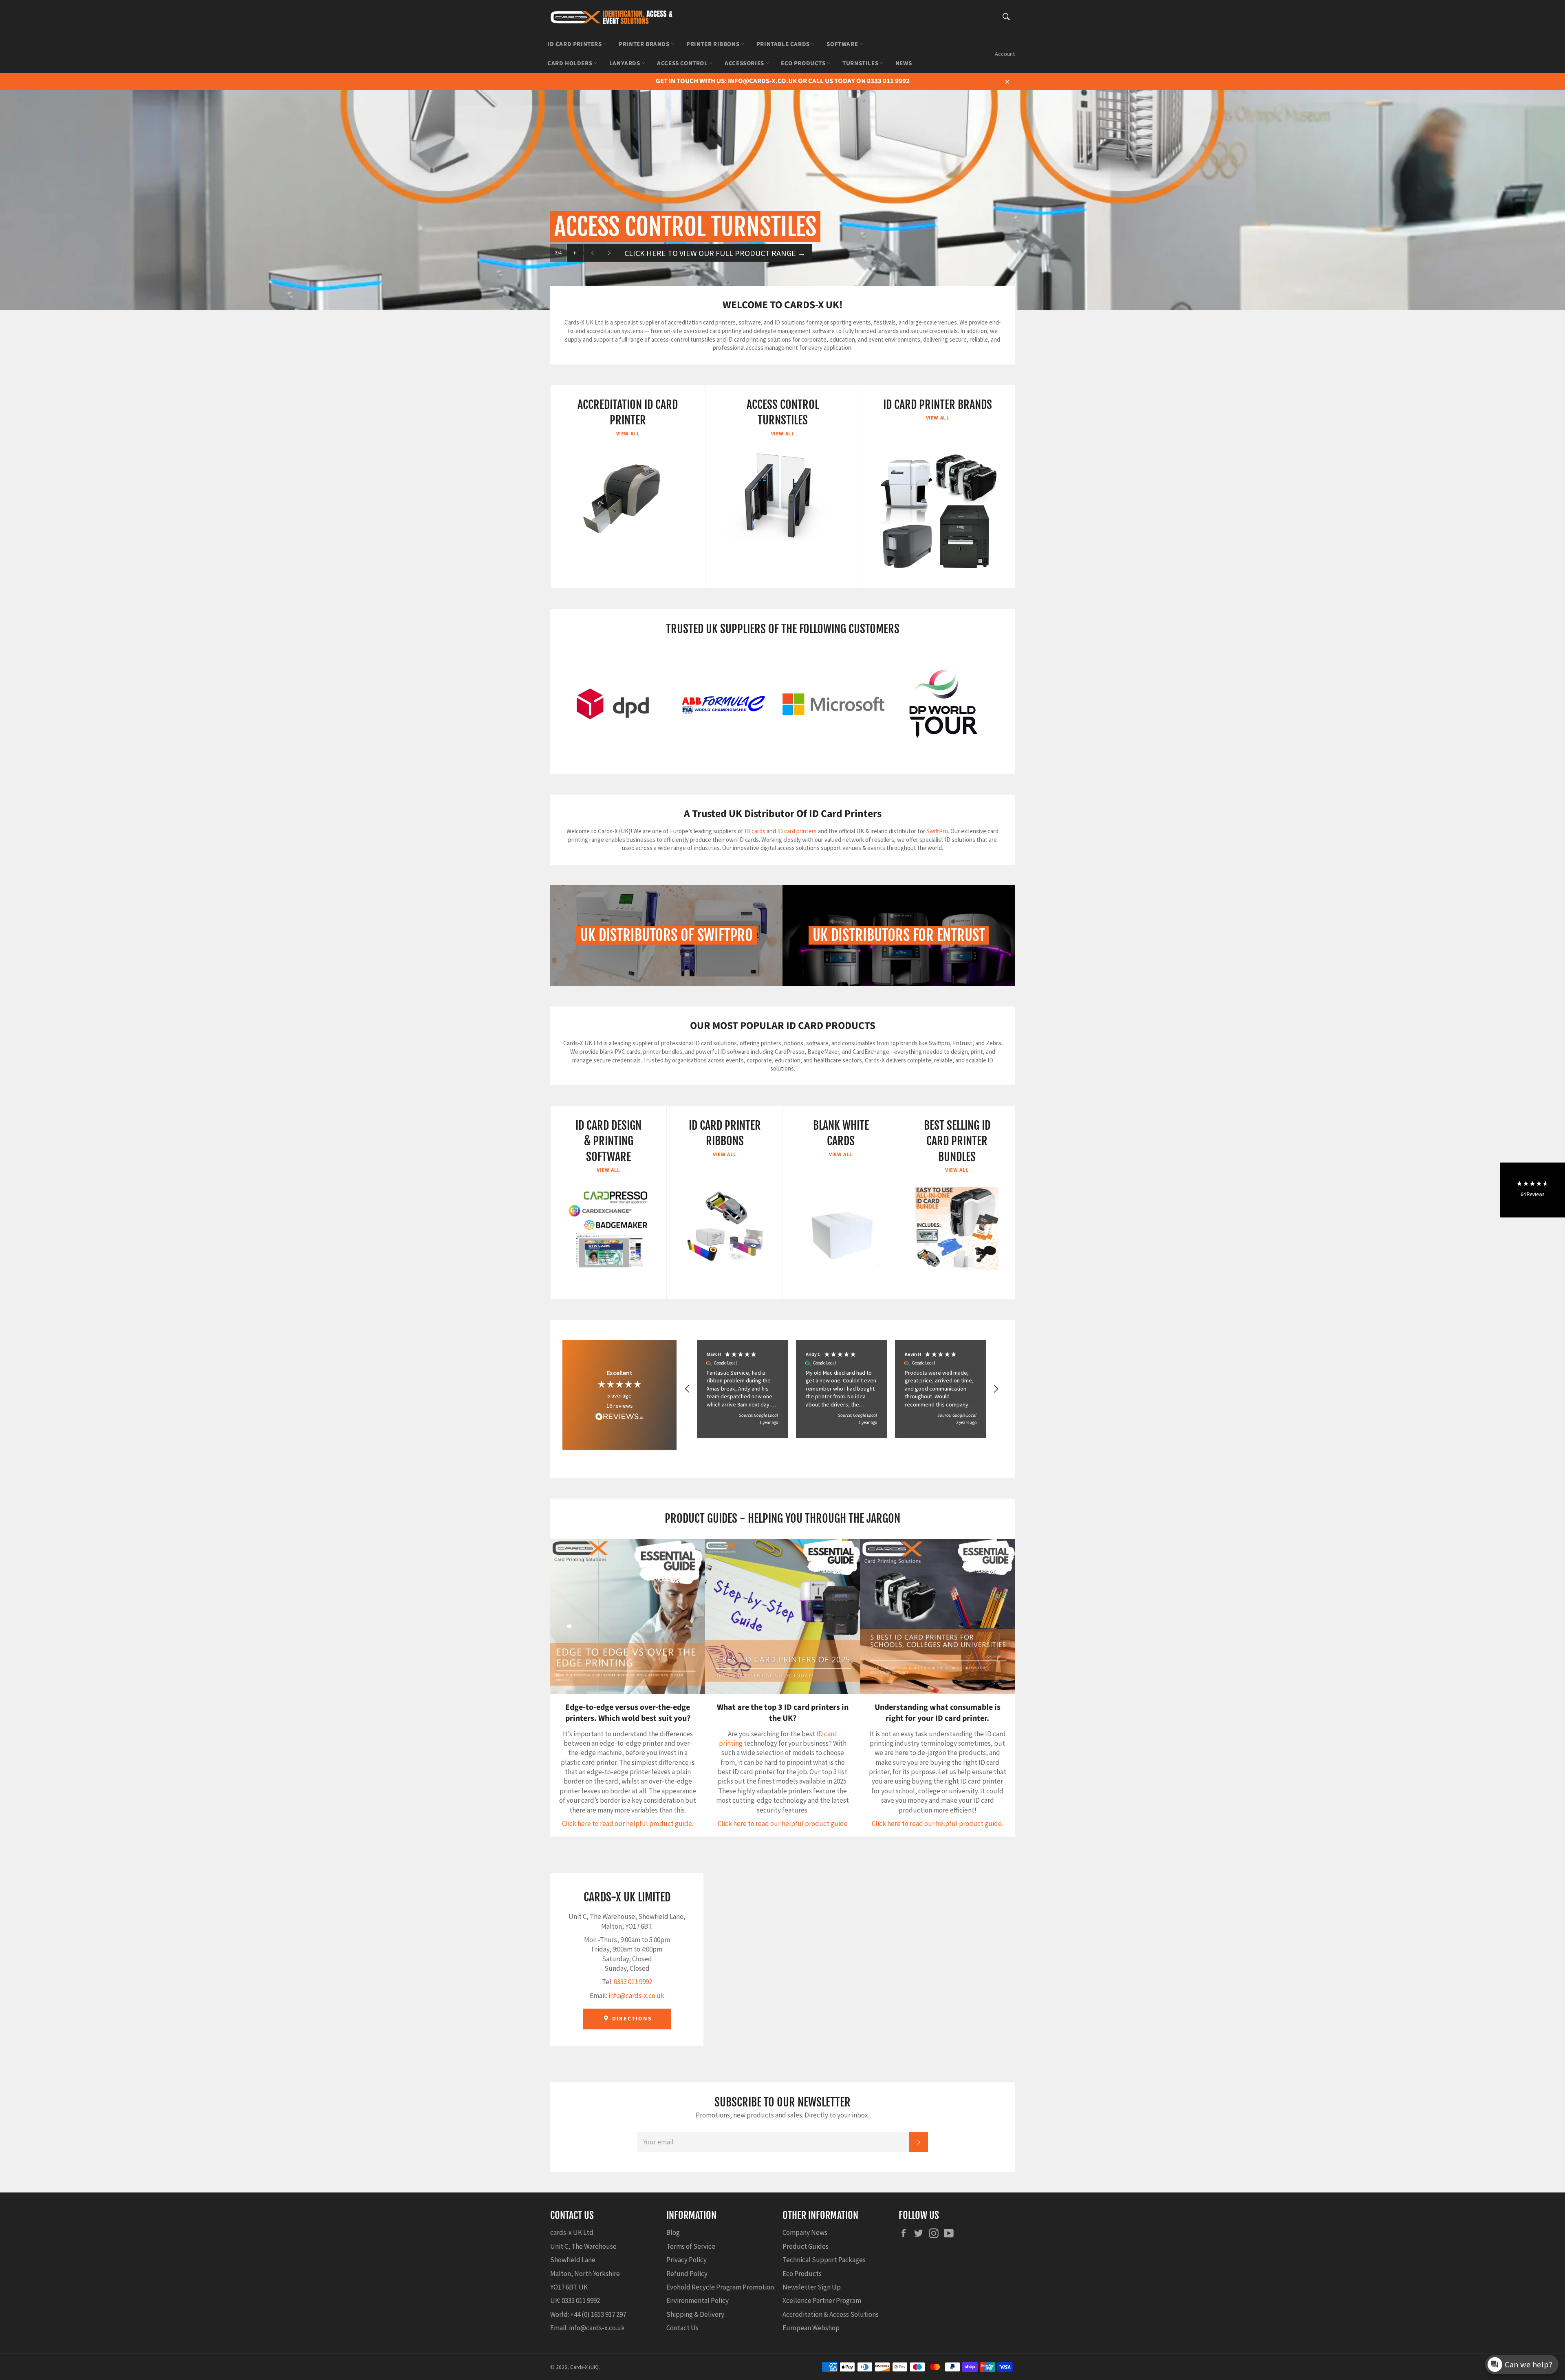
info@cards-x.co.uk (636, 1996)
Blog (673, 2232)
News (904, 63)
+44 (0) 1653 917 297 (598, 2314)
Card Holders (571, 63)
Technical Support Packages (824, 2260)
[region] (842, 1389)
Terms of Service (691, 2246)
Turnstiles (861, 63)
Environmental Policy (698, 2301)
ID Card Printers (575, 44)
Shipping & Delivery (695, 2314)
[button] (688, 1389)
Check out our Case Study (672, 253)
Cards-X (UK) (584, 2367)
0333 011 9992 (633, 1982)
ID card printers (797, 831)
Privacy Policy (687, 2260)
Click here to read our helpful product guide (783, 1824)
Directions (631, 2019)
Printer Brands (645, 44)
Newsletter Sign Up (812, 2287)
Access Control (683, 63)
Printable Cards (784, 44)
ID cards (756, 831)
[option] (782, 188)
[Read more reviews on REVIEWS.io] (619, 1417)
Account (1005, 54)
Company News (805, 2232)
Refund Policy (687, 2274)
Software (843, 44)
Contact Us (682, 2328)
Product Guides (806, 2246)
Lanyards (625, 63)
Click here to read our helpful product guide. (628, 1824)
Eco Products (804, 63)
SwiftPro (937, 831)
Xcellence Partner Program (822, 2301)
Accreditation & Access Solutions (831, 2314)
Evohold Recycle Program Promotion (720, 2287)
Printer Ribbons (714, 44)
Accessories (745, 63)
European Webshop (811, 2328)
